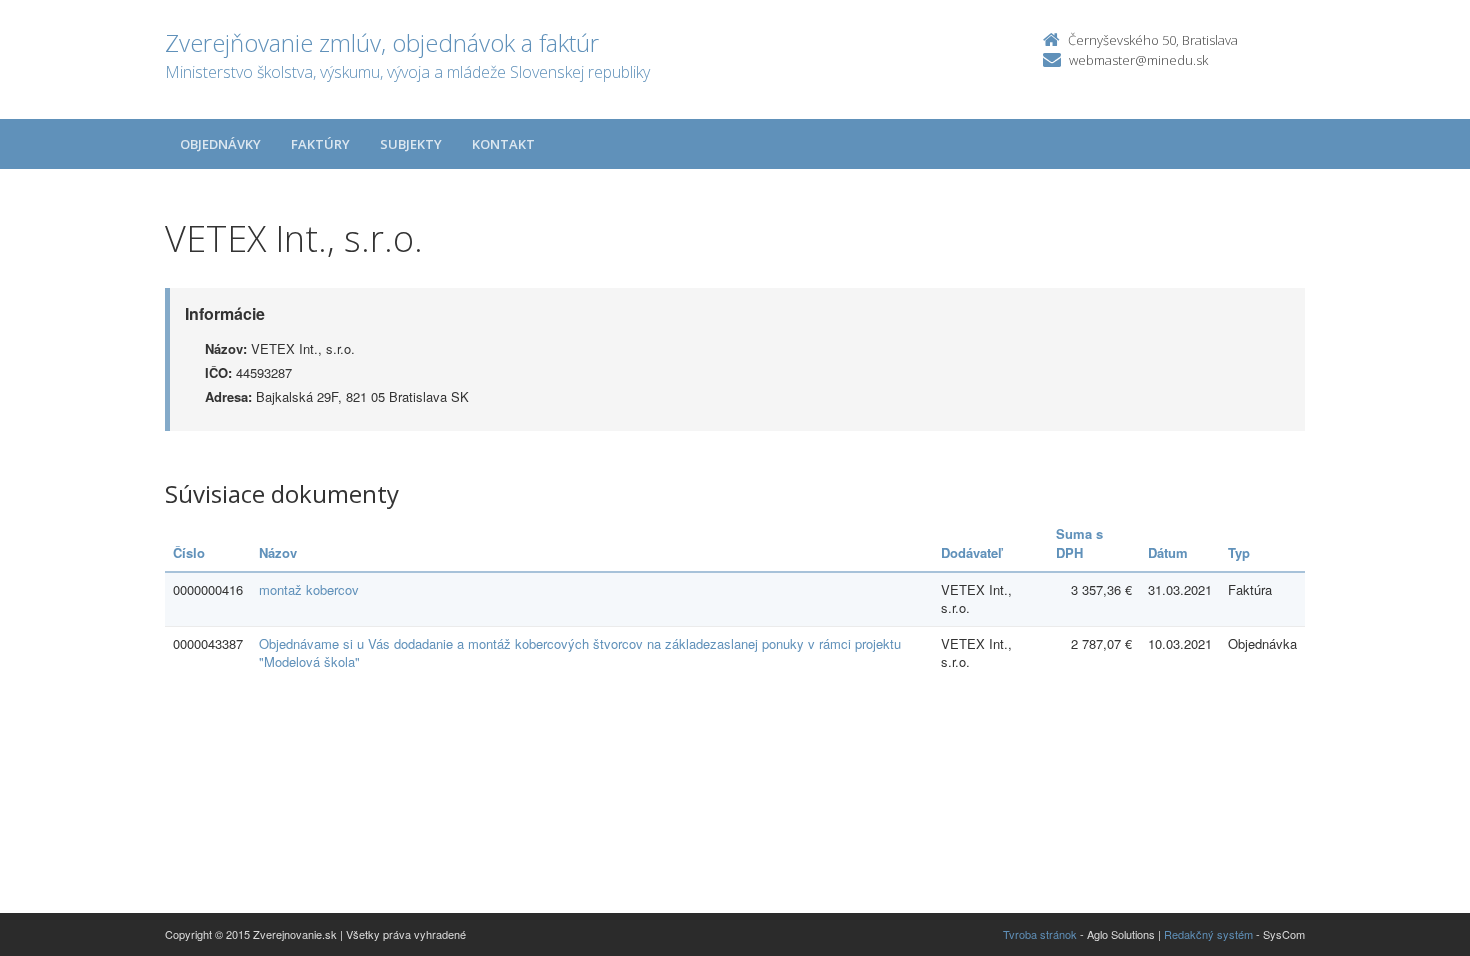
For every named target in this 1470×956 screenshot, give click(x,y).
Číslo (189, 552)
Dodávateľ (971, 552)
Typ (1239, 552)
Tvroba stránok (1040, 934)
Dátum (1168, 552)
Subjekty (411, 144)
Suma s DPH (1079, 543)
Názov (278, 552)
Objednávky (220, 144)
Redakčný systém (1208, 934)
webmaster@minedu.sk (1138, 60)
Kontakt (503, 144)
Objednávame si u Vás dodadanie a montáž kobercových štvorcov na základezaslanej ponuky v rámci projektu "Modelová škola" (580, 653)
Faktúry (320, 144)
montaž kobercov (309, 589)
